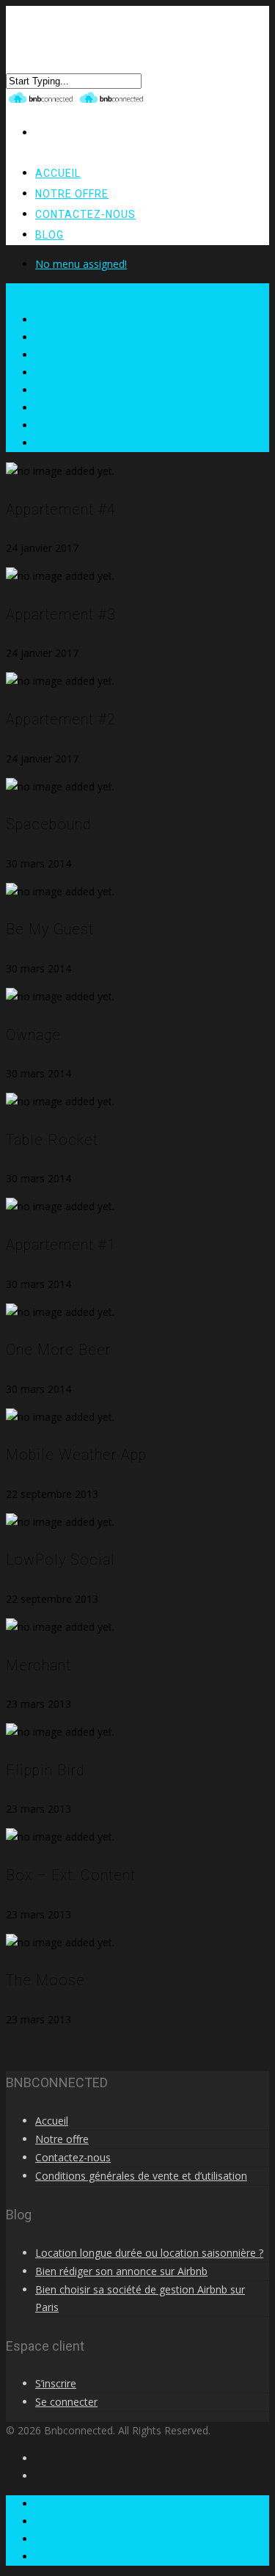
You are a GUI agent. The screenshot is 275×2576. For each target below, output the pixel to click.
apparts (53, 337)
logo (46, 390)
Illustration (60, 372)
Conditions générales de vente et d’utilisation (141, 2176)
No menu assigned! (81, 264)
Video (48, 443)
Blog (49, 235)
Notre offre (62, 2139)
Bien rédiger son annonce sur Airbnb (121, 2271)
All (41, 320)
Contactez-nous (85, 214)
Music (49, 408)
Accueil (52, 2121)
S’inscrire (56, 2383)
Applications (64, 355)
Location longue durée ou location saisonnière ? (149, 2253)
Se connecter (66, 2402)
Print (46, 425)
